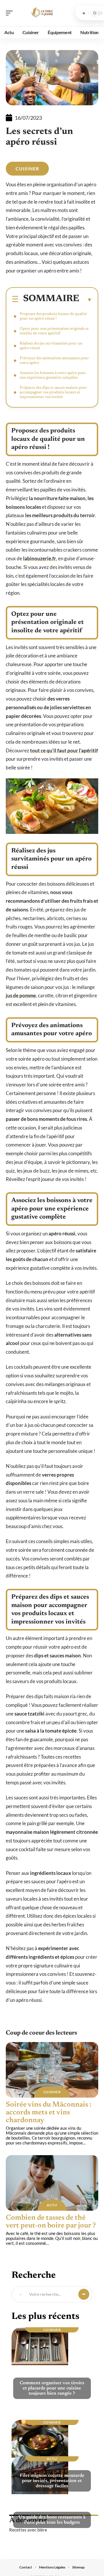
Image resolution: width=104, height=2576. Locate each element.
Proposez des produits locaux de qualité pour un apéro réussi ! (53, 316)
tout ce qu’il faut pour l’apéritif (64, 750)
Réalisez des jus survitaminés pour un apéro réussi (51, 346)
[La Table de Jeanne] (42, 13)
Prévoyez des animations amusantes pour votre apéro (54, 361)
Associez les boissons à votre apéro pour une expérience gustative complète (53, 375)
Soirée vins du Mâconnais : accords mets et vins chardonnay (49, 2113)
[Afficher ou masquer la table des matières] (86, 300)
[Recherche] (84, 13)
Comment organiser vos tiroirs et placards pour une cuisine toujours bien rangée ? (52, 2388)
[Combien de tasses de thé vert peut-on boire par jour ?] (52, 2183)
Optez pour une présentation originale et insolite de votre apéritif (54, 331)
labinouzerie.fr (40, 558)
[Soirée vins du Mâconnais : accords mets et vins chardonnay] (52, 2070)
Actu (52, 2205)
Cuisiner (27, 168)
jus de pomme (21, 995)
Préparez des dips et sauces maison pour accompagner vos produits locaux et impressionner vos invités (53, 393)
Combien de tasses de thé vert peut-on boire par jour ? (51, 2222)
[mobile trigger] (11, 13)
